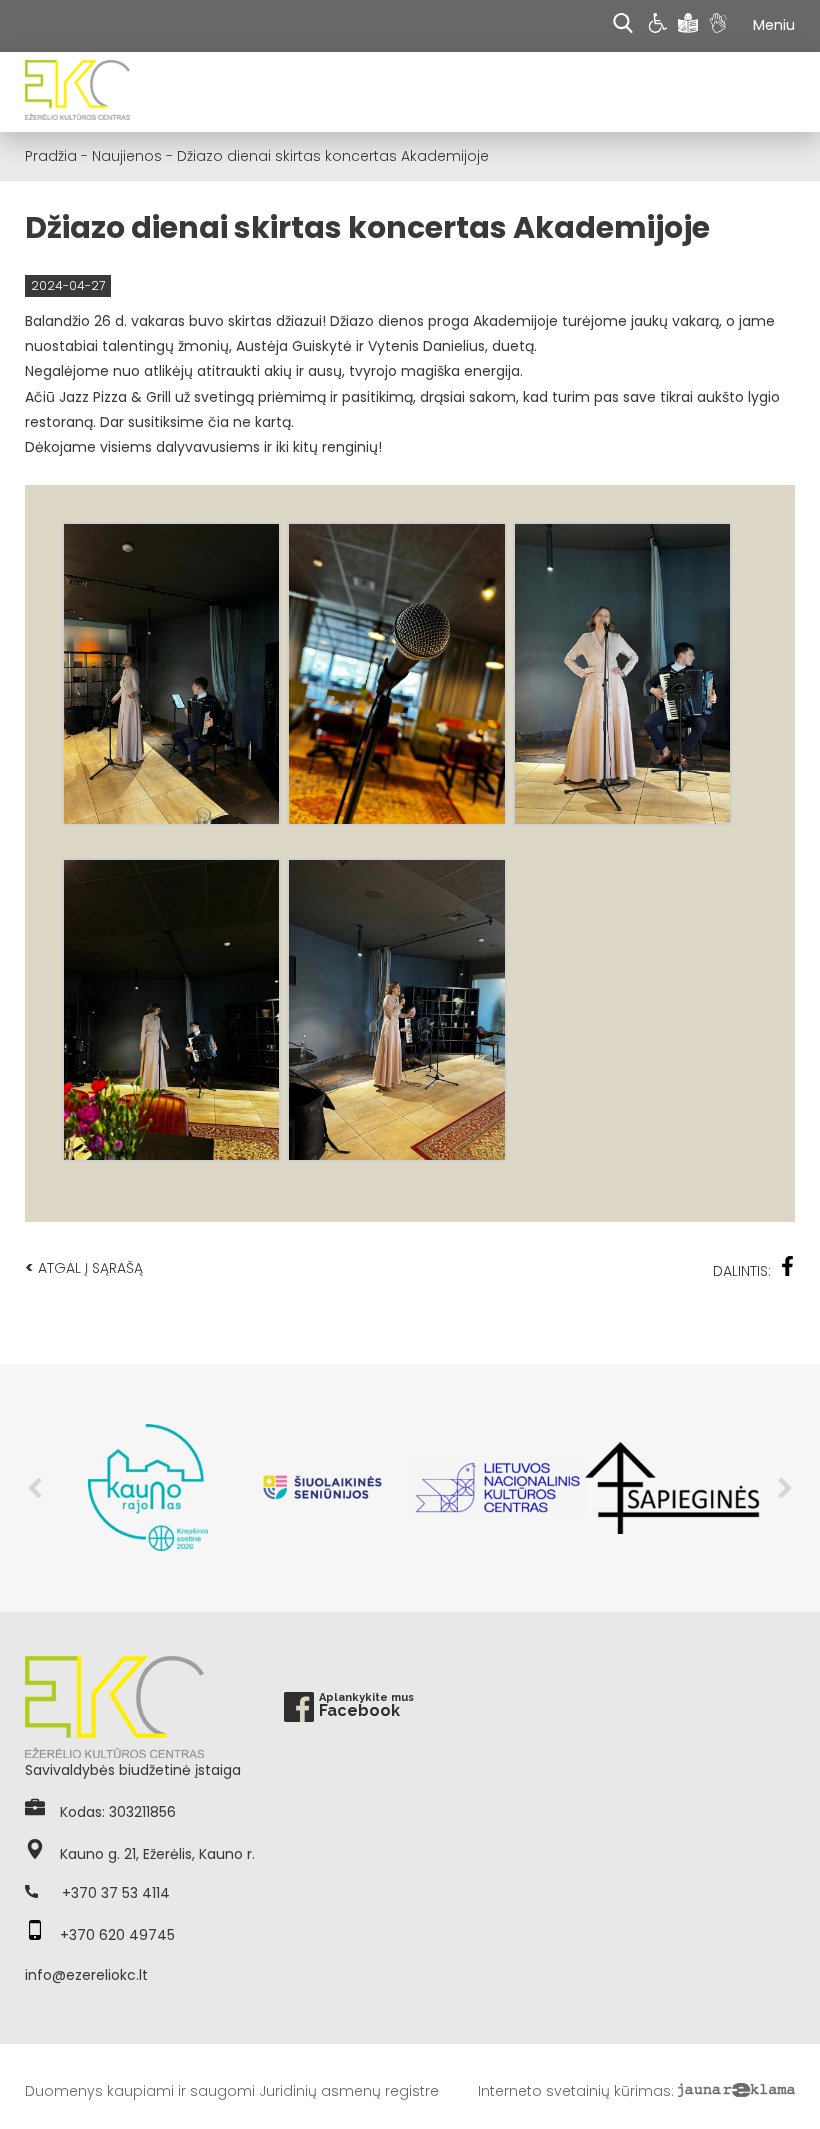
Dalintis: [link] (742, 1271)
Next (785, 1488)
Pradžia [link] (51, 156)
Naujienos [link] (127, 156)
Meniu (774, 25)
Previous (35, 1488)
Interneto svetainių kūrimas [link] (574, 2091)
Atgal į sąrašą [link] (84, 1267)
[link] (660, 26)
